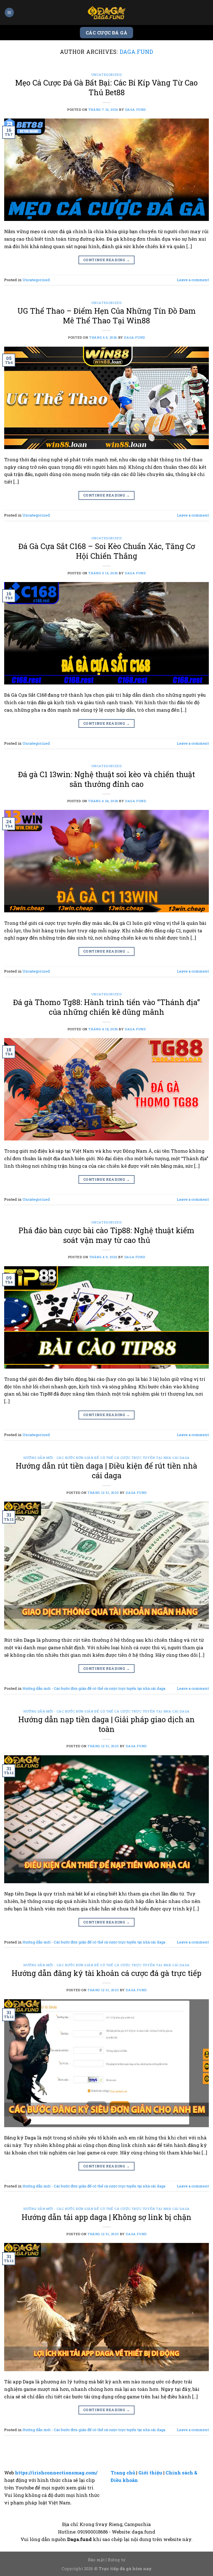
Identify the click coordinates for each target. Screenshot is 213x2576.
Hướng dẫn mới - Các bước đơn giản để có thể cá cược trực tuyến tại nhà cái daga (106, 1458)
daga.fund (136, 52)
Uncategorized (107, 75)
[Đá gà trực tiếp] (106, 12)
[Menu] (9, 12)
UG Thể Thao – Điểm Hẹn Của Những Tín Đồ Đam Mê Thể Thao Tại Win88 (107, 316)
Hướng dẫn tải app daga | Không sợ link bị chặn (106, 2217)
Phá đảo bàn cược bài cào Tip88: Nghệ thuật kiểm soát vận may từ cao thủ (106, 1235)
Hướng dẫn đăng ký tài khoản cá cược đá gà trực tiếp (106, 1973)
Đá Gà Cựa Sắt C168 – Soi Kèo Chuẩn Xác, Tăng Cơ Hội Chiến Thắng (107, 551)
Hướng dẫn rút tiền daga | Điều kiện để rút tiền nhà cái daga (106, 1470)
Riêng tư (116, 2560)
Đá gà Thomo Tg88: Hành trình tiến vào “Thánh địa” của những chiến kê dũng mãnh (106, 1007)
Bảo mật (96, 2560)
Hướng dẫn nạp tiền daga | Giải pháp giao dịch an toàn (106, 1724)
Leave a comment (193, 280)
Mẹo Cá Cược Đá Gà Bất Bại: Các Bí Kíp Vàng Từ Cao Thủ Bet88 (106, 87)
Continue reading (106, 260)
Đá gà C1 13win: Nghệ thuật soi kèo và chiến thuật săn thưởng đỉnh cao (106, 779)
